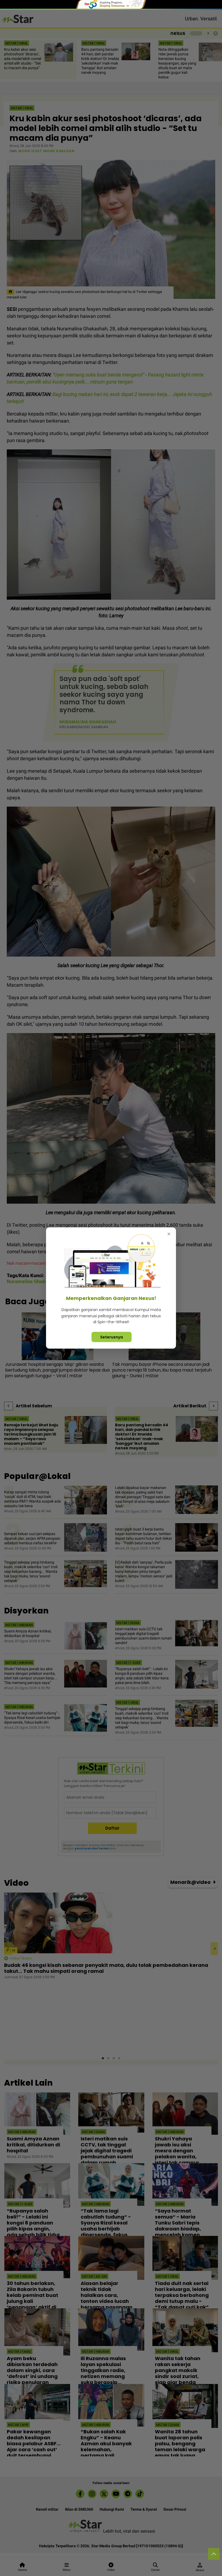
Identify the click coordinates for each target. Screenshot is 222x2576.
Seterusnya (112, 1337)
